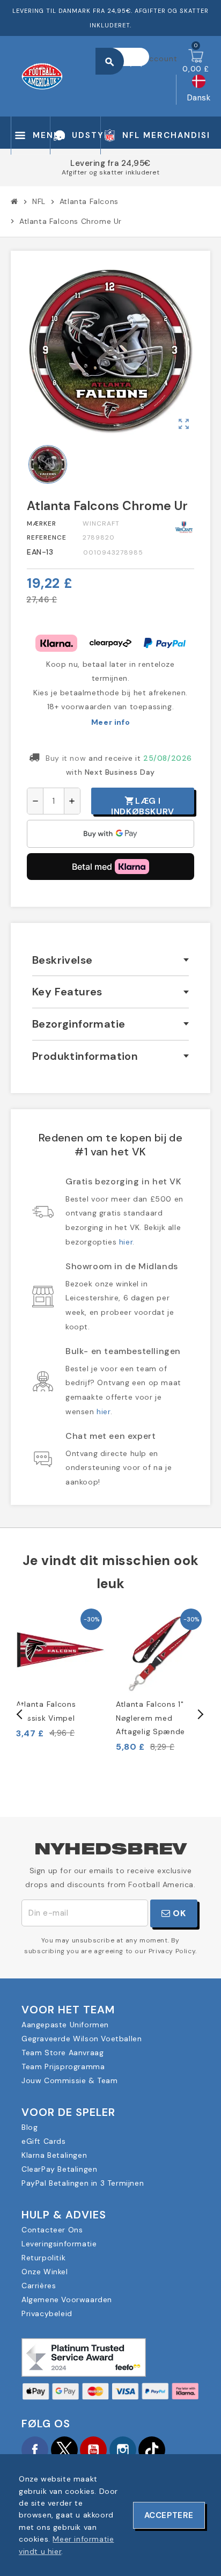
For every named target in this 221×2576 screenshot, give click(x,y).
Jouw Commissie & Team (70, 2080)
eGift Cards (44, 2141)
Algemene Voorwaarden (67, 2300)
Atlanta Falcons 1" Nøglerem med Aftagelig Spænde (150, 1718)
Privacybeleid (47, 2313)
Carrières (39, 2286)
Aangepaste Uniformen (65, 2025)
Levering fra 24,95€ (110, 163)
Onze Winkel (45, 2272)
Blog (30, 2127)
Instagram (123, 2450)
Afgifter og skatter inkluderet (110, 172)
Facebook (35, 2450)
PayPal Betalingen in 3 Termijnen (83, 2183)
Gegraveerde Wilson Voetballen (82, 2039)
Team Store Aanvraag (62, 2053)
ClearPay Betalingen (59, 2169)
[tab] (110, 960)
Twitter (64, 2450)
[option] (61, 1672)
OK (178, 1913)
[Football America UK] (42, 76)
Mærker (42, 523)
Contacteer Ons (52, 2230)
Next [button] (200, 1714)
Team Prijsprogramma (63, 2066)
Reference (47, 537)
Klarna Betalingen (54, 2155)
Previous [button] (20, 1714)
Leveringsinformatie (59, 2244)
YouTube (93, 2450)
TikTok (152, 2450)
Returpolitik (43, 2258)
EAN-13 (40, 552)
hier (126, 1242)
